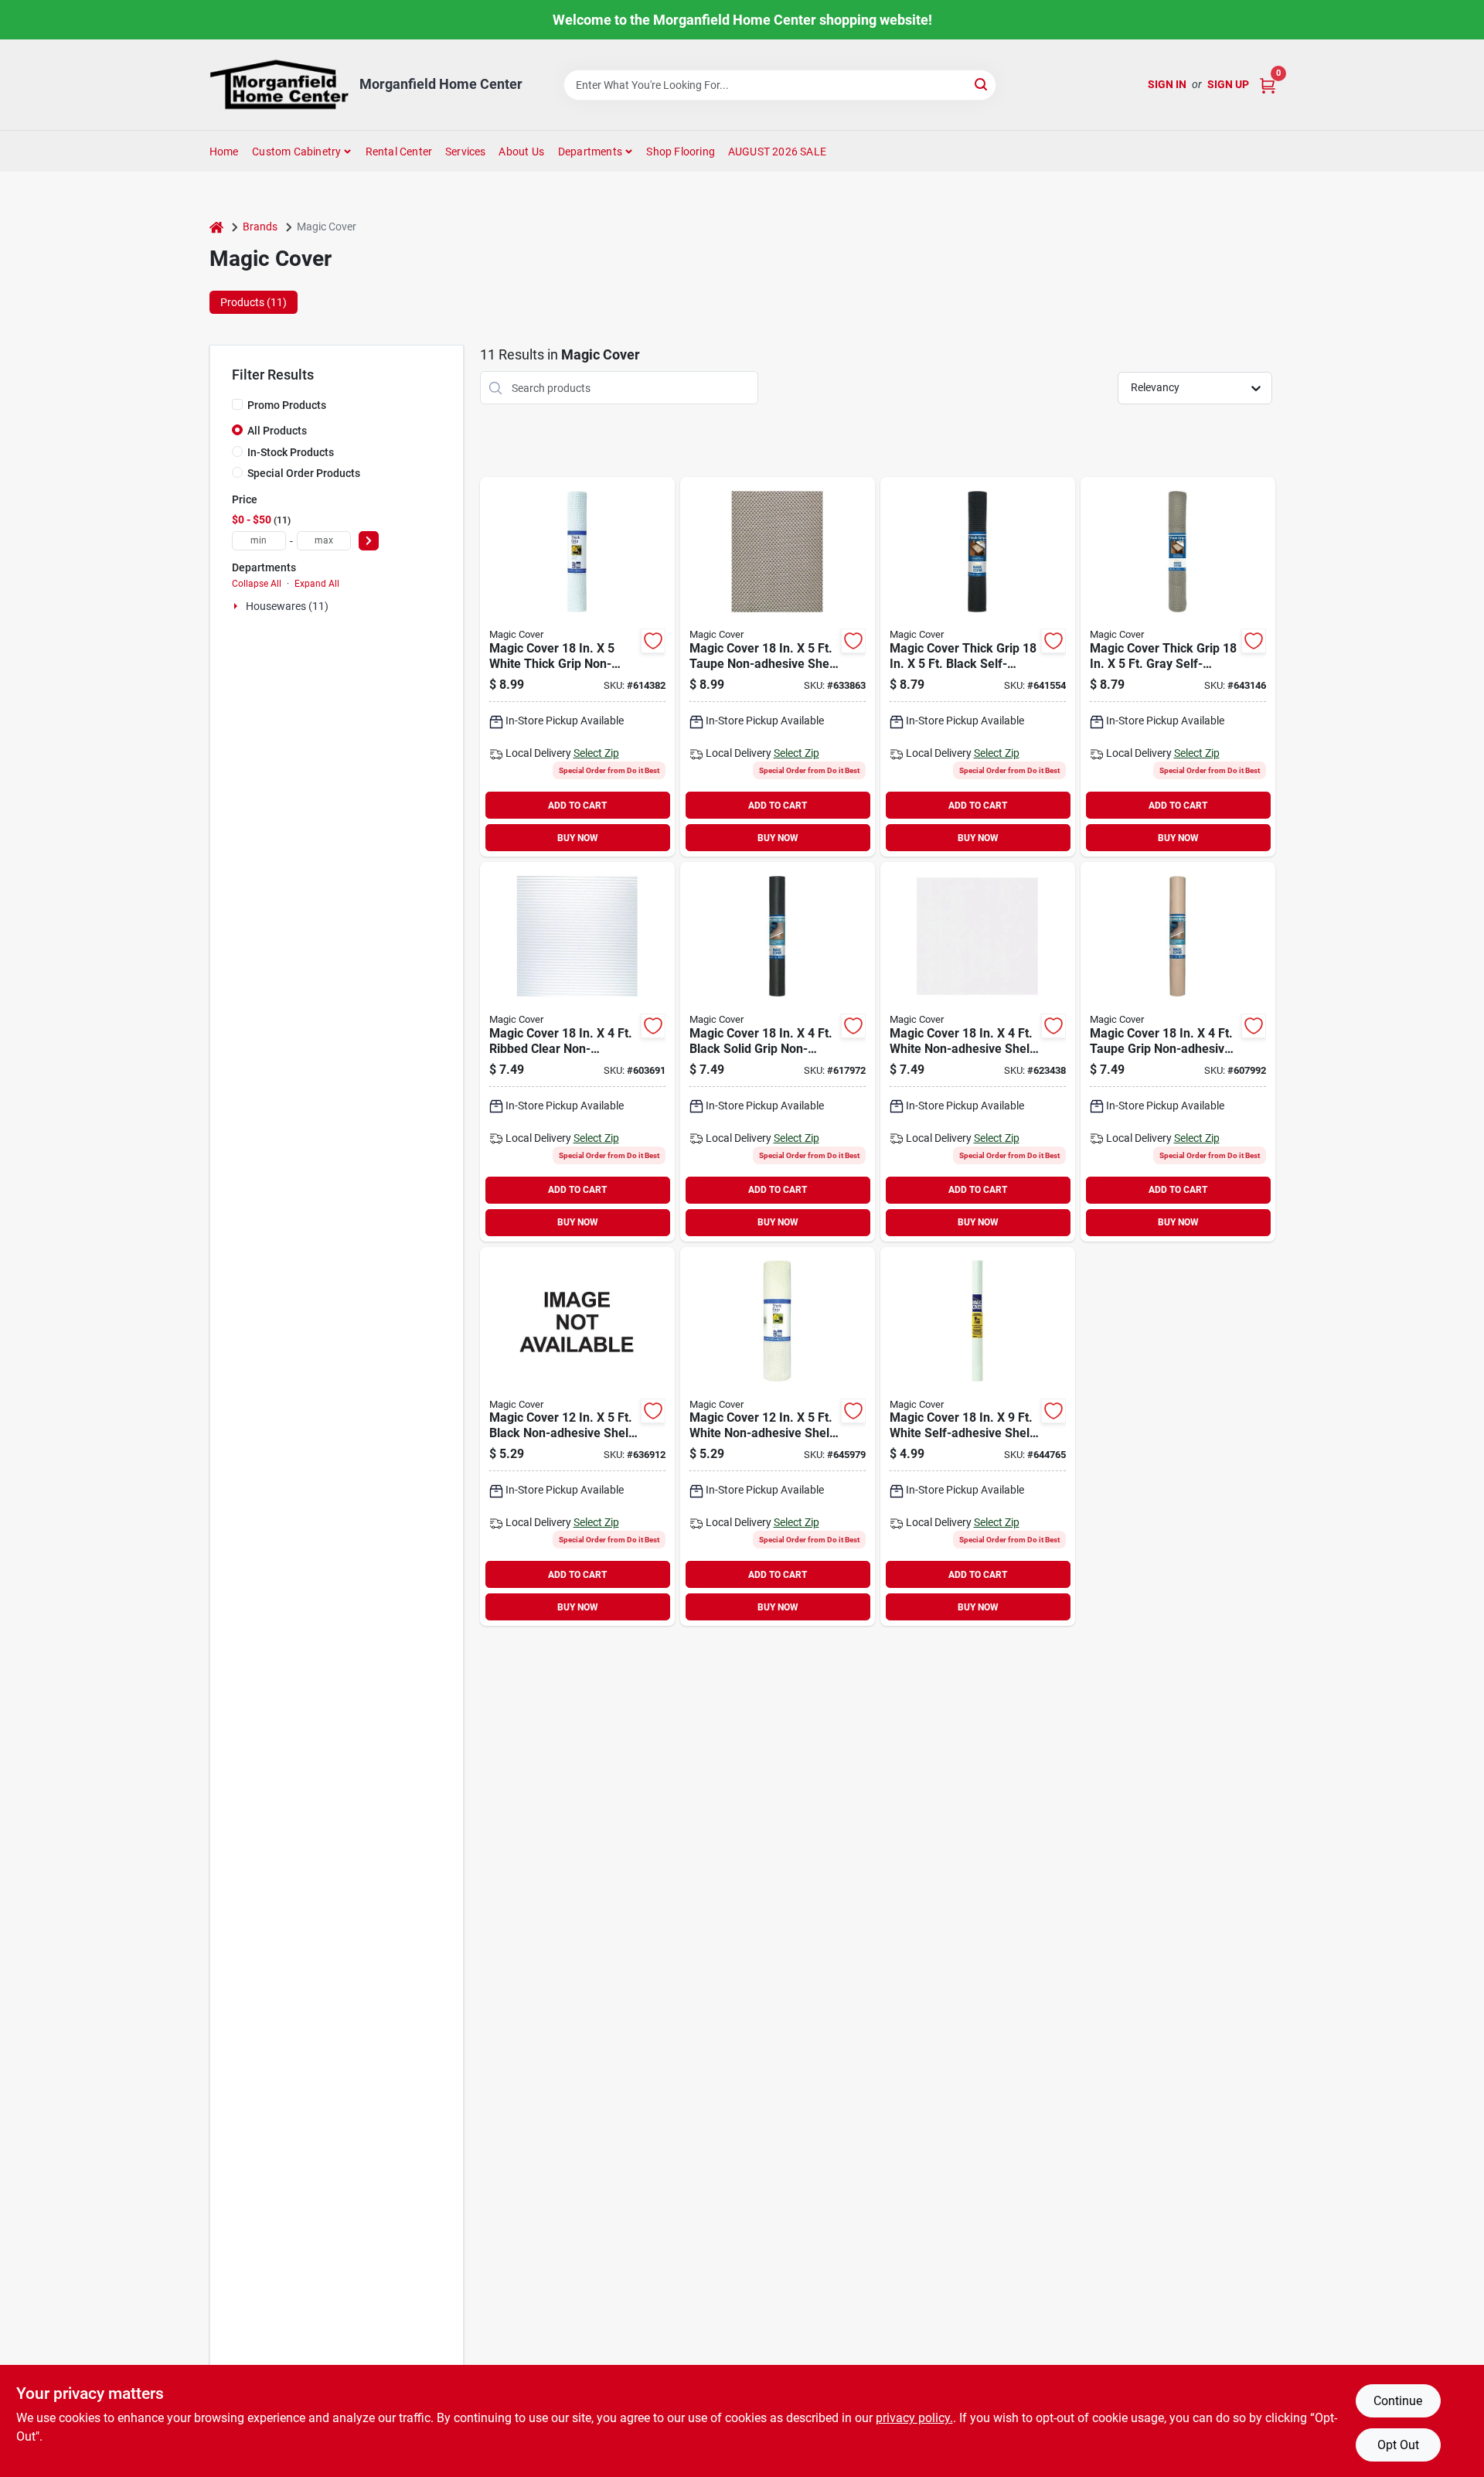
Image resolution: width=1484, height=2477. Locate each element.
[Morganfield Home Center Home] (279, 85)
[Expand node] (237, 606)
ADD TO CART (577, 806)
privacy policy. (914, 2418)
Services (466, 152)
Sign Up (1228, 84)
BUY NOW (578, 838)
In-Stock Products (291, 452)
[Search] (982, 84)
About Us (521, 152)
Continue (1398, 2401)
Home (224, 152)
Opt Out (1398, 2445)
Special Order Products (304, 473)
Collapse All (257, 584)
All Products (277, 431)
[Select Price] (369, 541)
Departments (590, 152)
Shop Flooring (681, 152)
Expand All (317, 584)
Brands (260, 227)
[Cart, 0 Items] (1268, 85)
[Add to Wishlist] (653, 641)
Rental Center (399, 152)
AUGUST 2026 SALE (777, 152)
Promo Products (287, 405)
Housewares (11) (287, 606)
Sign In (1167, 84)
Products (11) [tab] (254, 302)
